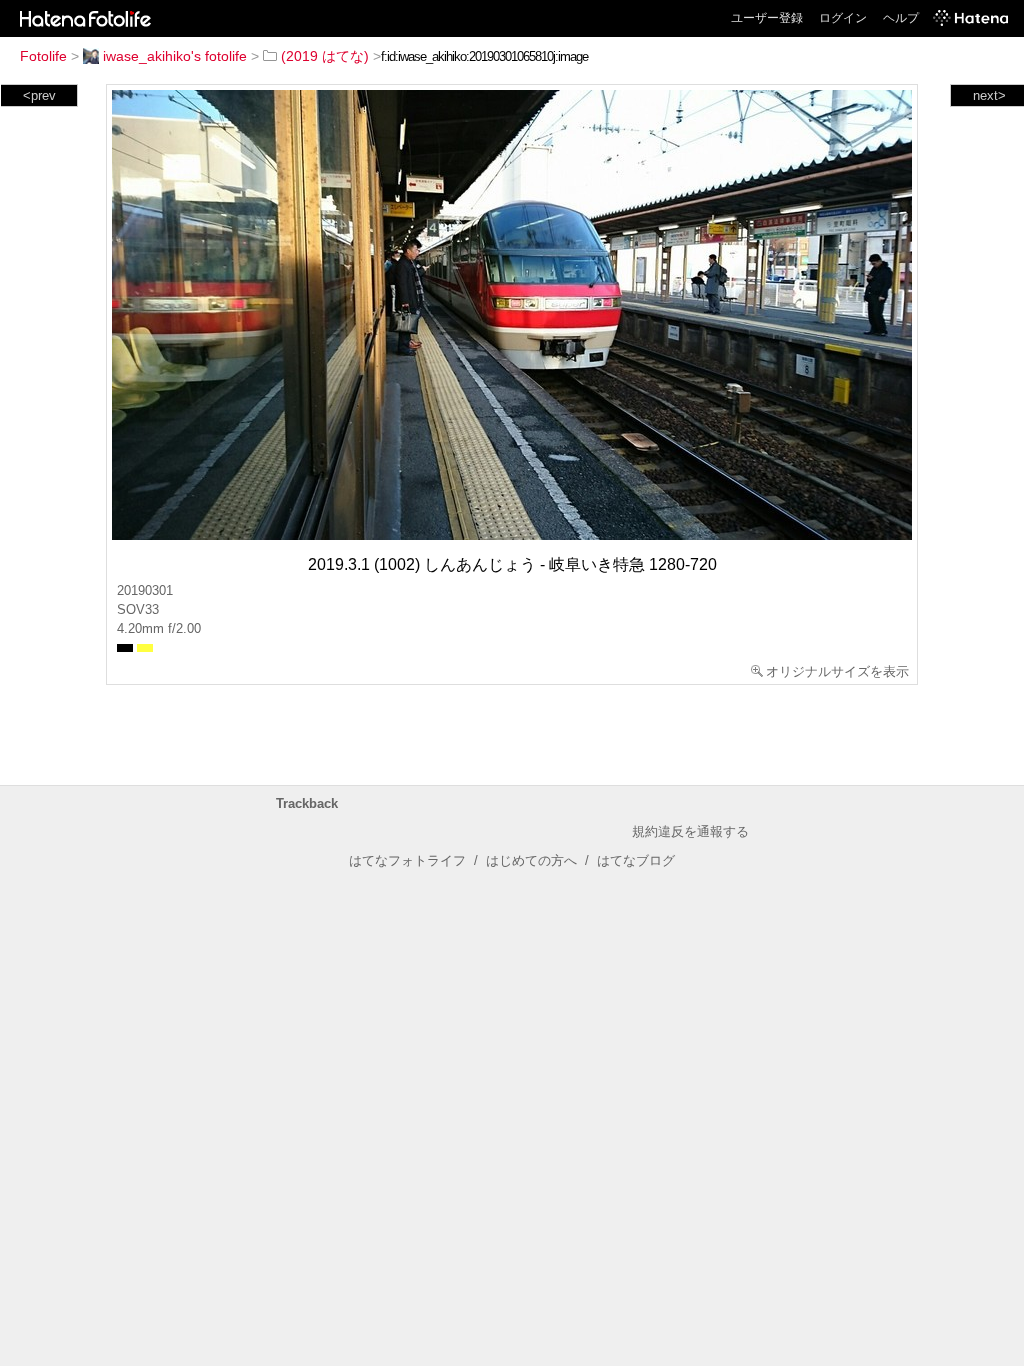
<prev (39, 95)
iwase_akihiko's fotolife (175, 56)
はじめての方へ (531, 860)
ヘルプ (901, 18)
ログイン (843, 18)
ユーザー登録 (767, 18)
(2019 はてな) (325, 56)
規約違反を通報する (690, 831)
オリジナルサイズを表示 (837, 671)
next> (989, 95)
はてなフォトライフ (407, 860)
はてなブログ (636, 860)
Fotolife (43, 56)
